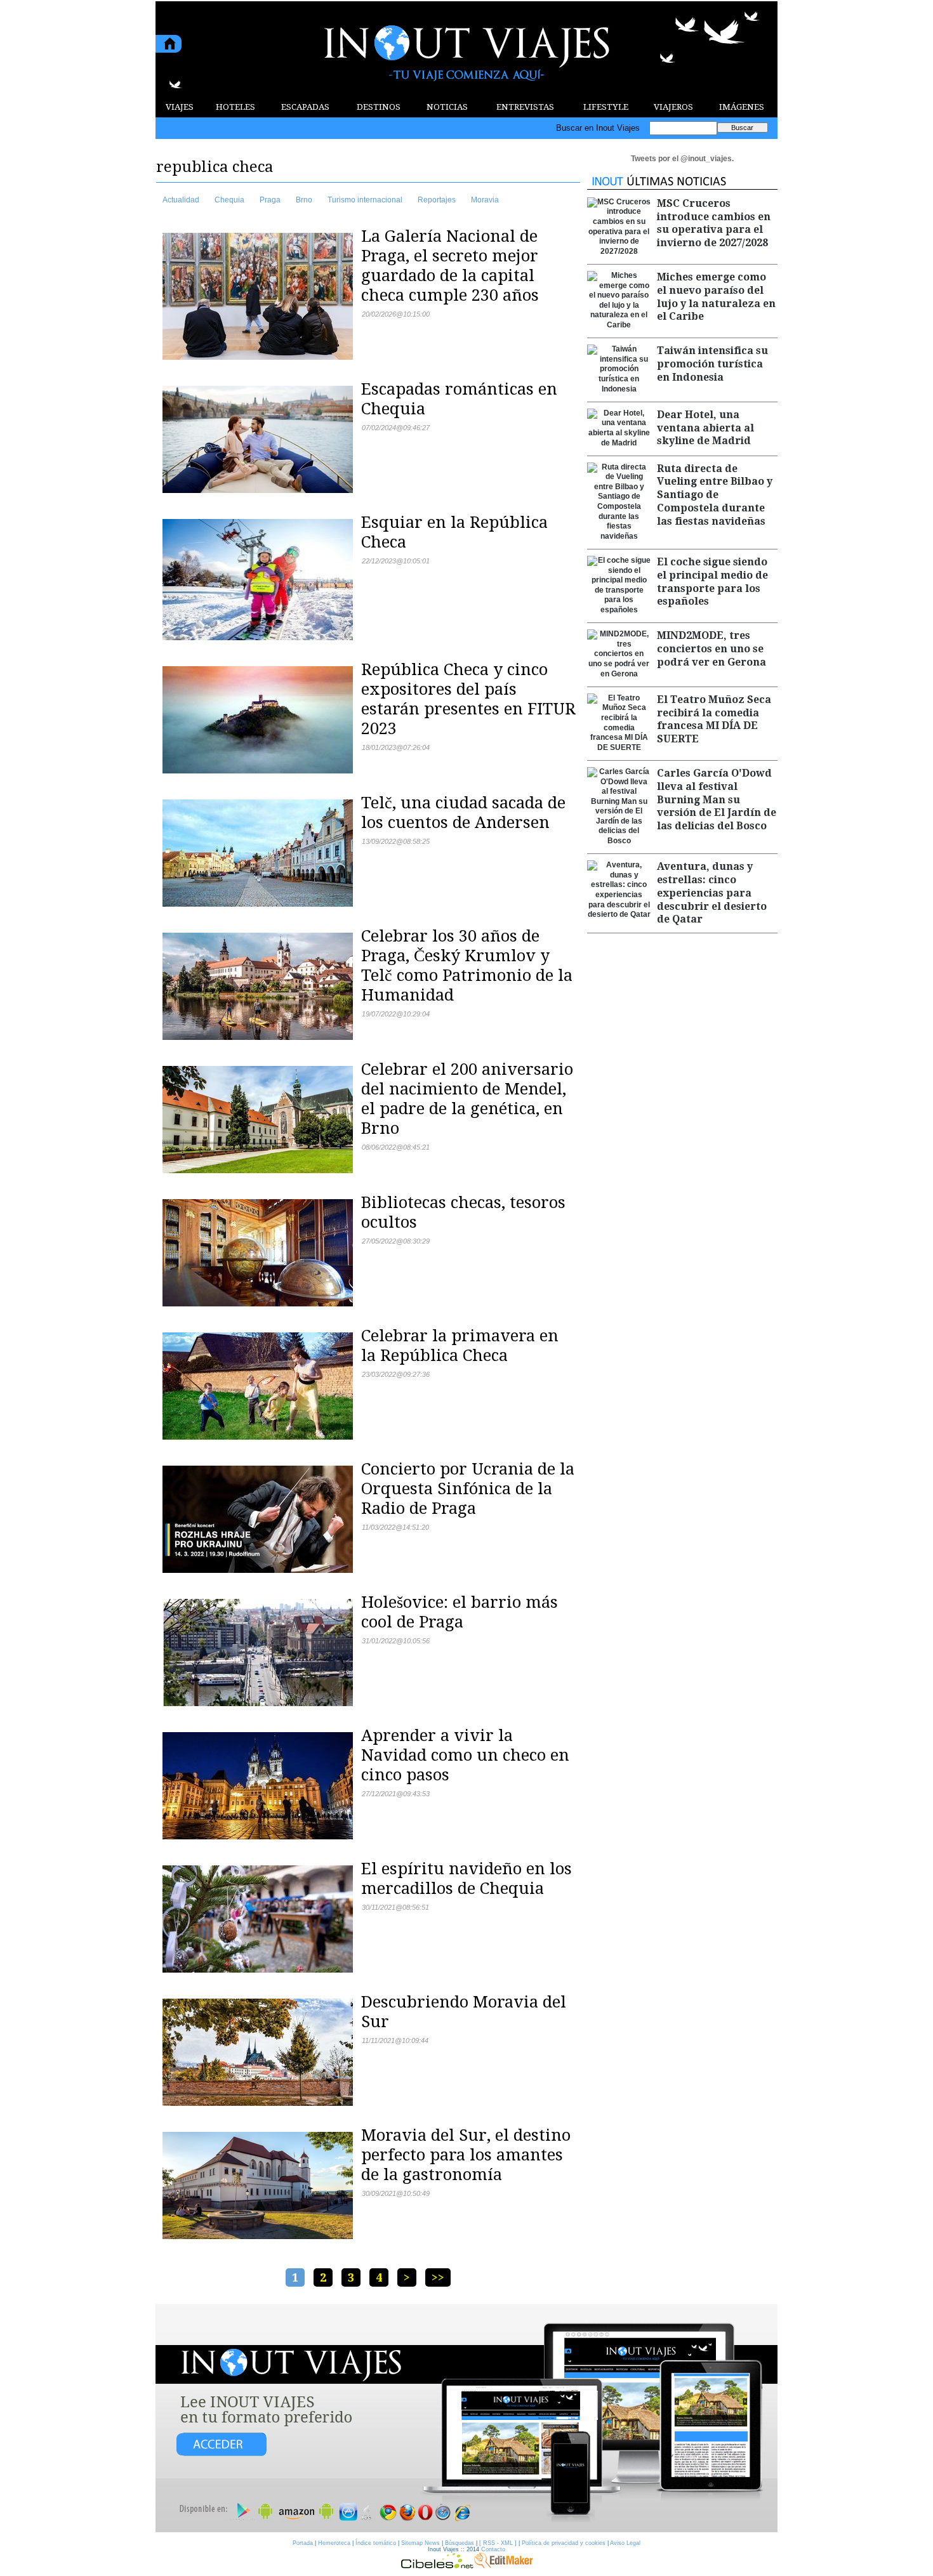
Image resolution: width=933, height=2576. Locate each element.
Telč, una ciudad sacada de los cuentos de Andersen (463, 812)
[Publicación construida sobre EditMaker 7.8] (503, 2565)
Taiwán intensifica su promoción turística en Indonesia (712, 364)
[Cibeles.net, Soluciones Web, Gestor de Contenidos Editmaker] (437, 2565)
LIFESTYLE (606, 107)
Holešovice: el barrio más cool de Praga (460, 1612)
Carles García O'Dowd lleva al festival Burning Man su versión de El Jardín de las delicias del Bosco (717, 799)
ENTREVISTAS (525, 107)
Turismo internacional (365, 200)
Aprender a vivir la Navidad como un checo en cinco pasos (465, 1755)
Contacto (493, 2549)
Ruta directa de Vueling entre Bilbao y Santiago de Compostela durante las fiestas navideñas (715, 495)
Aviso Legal (625, 2543)
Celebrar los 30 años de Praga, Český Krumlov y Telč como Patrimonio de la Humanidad (467, 965)
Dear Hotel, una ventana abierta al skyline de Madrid (705, 428)
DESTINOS (379, 107)
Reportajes (437, 200)
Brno (304, 200)
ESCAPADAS (305, 107)
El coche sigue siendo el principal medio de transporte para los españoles (712, 582)
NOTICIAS (447, 107)
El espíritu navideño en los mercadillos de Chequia (466, 1878)
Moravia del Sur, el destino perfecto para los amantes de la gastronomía (466, 2155)
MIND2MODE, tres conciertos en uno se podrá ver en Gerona (711, 649)
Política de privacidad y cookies (564, 2543)
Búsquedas (460, 2543)
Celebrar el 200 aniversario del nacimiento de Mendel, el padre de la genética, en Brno (467, 1099)
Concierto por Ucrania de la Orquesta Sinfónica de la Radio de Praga (468, 1488)
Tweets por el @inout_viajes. (682, 159)
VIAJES (180, 107)
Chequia (229, 200)
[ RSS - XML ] (498, 2543)
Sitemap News (420, 2543)
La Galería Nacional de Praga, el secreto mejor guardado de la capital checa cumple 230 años (450, 266)
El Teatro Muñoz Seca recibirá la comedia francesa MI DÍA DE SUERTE (714, 719)
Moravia (485, 200)
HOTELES (235, 107)
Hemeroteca (334, 2543)
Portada (303, 2543)
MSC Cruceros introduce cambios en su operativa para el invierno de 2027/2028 (714, 223)
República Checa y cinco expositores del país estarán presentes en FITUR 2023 (468, 699)
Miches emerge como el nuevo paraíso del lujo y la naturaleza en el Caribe (716, 297)
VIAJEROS (673, 107)
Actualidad (181, 200)
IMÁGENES (742, 107)
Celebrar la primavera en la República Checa (460, 1345)
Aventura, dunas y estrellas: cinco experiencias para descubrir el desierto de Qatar (712, 893)
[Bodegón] (466, 2419)
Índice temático (376, 2543)
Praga (270, 200)
